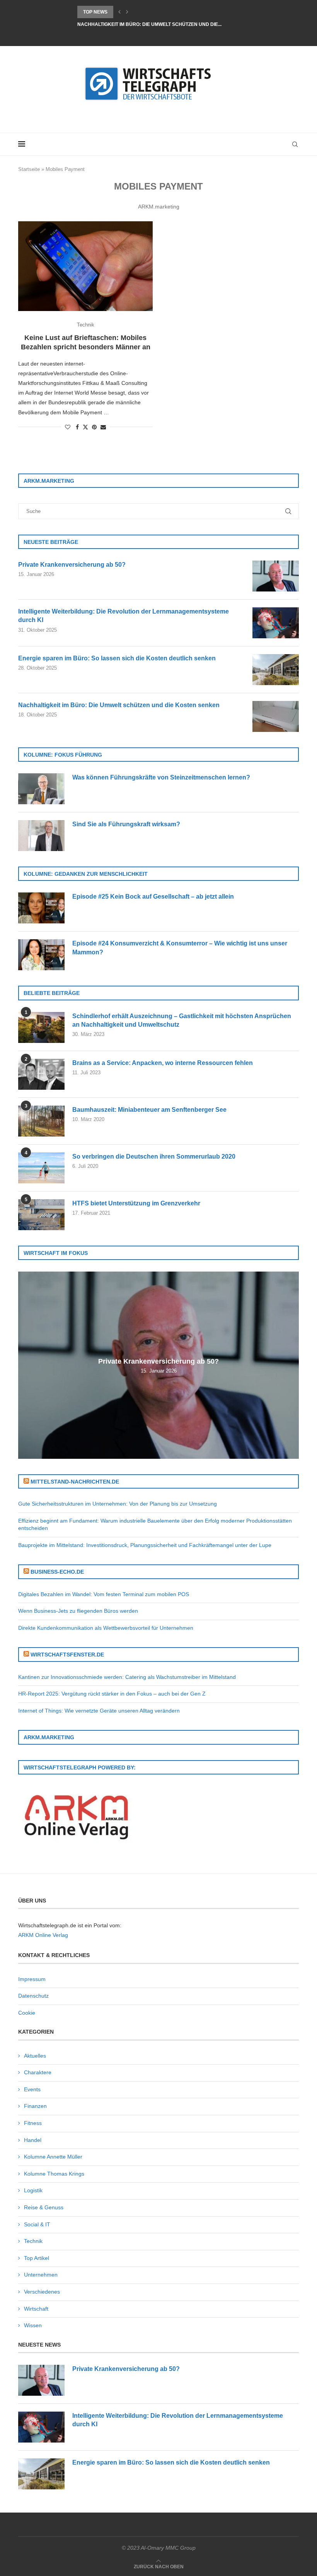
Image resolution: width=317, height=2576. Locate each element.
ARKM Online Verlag (43, 1935)
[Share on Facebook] (77, 427)
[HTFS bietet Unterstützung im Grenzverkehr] (41, 1215)
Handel (33, 2140)
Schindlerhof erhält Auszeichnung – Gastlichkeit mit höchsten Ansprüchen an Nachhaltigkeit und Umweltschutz (182, 1020)
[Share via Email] (103, 427)
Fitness (33, 2123)
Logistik (33, 2190)
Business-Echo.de (57, 1572)
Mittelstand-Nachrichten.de (75, 1482)
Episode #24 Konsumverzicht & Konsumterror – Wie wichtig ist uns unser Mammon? (180, 948)
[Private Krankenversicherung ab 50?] (276, 576)
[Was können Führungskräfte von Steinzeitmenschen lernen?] (41, 789)
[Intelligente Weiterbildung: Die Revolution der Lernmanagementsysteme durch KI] (276, 623)
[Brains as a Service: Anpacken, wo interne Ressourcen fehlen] (41, 1074)
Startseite (29, 169)
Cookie (27, 2013)
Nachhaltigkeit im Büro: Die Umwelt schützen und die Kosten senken (119, 705)
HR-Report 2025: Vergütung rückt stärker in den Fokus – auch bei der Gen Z (112, 1694)
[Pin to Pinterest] (94, 427)
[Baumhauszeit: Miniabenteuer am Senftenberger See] (41, 1121)
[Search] (295, 144)
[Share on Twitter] (85, 427)
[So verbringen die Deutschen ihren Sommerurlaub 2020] (41, 1168)
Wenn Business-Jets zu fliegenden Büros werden (78, 1611)
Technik (33, 2241)
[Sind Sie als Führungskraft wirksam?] (41, 836)
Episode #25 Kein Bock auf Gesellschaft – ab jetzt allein (153, 897)
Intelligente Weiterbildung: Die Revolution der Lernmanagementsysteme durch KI (124, 616)
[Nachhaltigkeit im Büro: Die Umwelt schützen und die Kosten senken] (276, 716)
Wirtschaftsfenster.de (67, 1655)
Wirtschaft (36, 2309)
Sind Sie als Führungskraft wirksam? (126, 824)
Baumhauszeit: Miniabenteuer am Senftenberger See (149, 1110)
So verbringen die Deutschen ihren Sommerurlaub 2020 (154, 1156)
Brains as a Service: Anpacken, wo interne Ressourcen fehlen (163, 1063)
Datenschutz (33, 1996)
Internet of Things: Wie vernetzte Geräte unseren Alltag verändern (99, 1711)
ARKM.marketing (159, 207)
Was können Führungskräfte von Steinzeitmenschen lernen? (161, 777)
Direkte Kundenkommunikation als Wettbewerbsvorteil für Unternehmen (106, 1628)
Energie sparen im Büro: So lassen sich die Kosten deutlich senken (117, 658)
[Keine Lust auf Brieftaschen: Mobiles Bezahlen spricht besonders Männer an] (85, 266)
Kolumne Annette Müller (53, 2157)
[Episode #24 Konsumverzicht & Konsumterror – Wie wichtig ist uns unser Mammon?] (41, 955)
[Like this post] (68, 427)
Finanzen (35, 2106)
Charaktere (38, 2072)
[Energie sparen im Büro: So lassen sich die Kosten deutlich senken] (276, 670)
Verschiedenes (42, 2292)
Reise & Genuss (44, 2207)
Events (32, 2089)
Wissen (33, 2325)
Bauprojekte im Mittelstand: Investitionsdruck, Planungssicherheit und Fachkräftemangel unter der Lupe (145, 1545)
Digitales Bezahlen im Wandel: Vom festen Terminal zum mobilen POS (104, 1594)
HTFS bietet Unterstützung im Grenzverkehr (136, 1203)
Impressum (32, 1979)
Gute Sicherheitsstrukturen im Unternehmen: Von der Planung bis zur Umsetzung (118, 1504)
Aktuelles (35, 2056)
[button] (119, 12)
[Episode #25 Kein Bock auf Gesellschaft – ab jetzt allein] (41, 908)
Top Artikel (37, 2258)
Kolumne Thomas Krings (54, 2174)
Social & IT (37, 2224)
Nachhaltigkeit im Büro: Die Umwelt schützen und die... (149, 24)
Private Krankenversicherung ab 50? (72, 565)
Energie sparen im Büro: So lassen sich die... (136, 12)
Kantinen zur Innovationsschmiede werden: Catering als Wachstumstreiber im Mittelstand (127, 1677)
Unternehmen (41, 2275)
